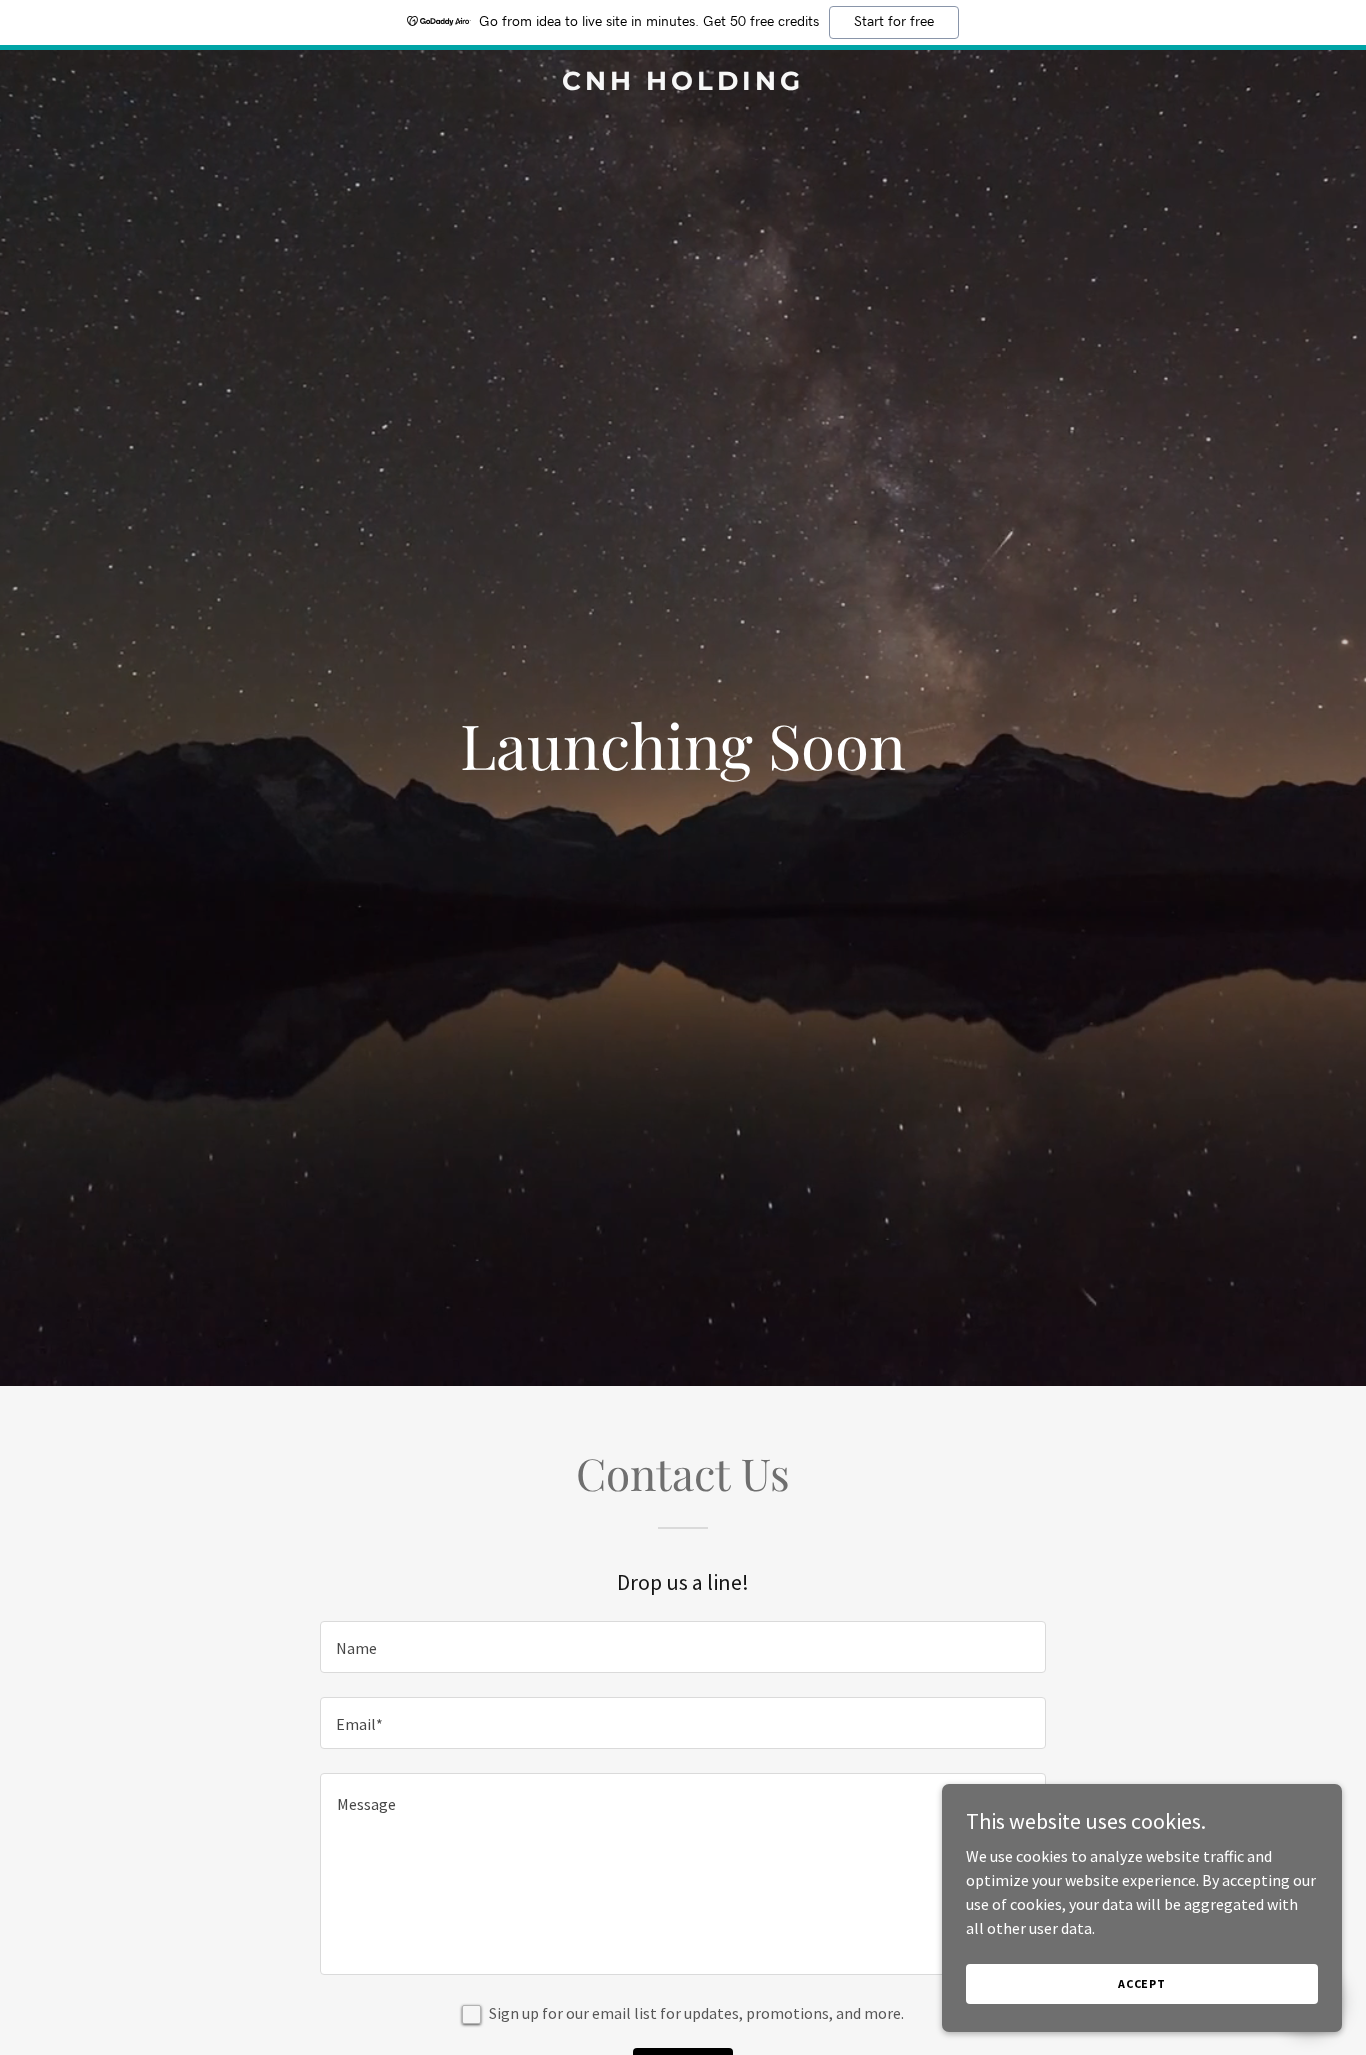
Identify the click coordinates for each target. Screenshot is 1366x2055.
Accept (1142, 1983)
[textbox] (682, 1647)
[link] (682, 84)
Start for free (894, 22)
